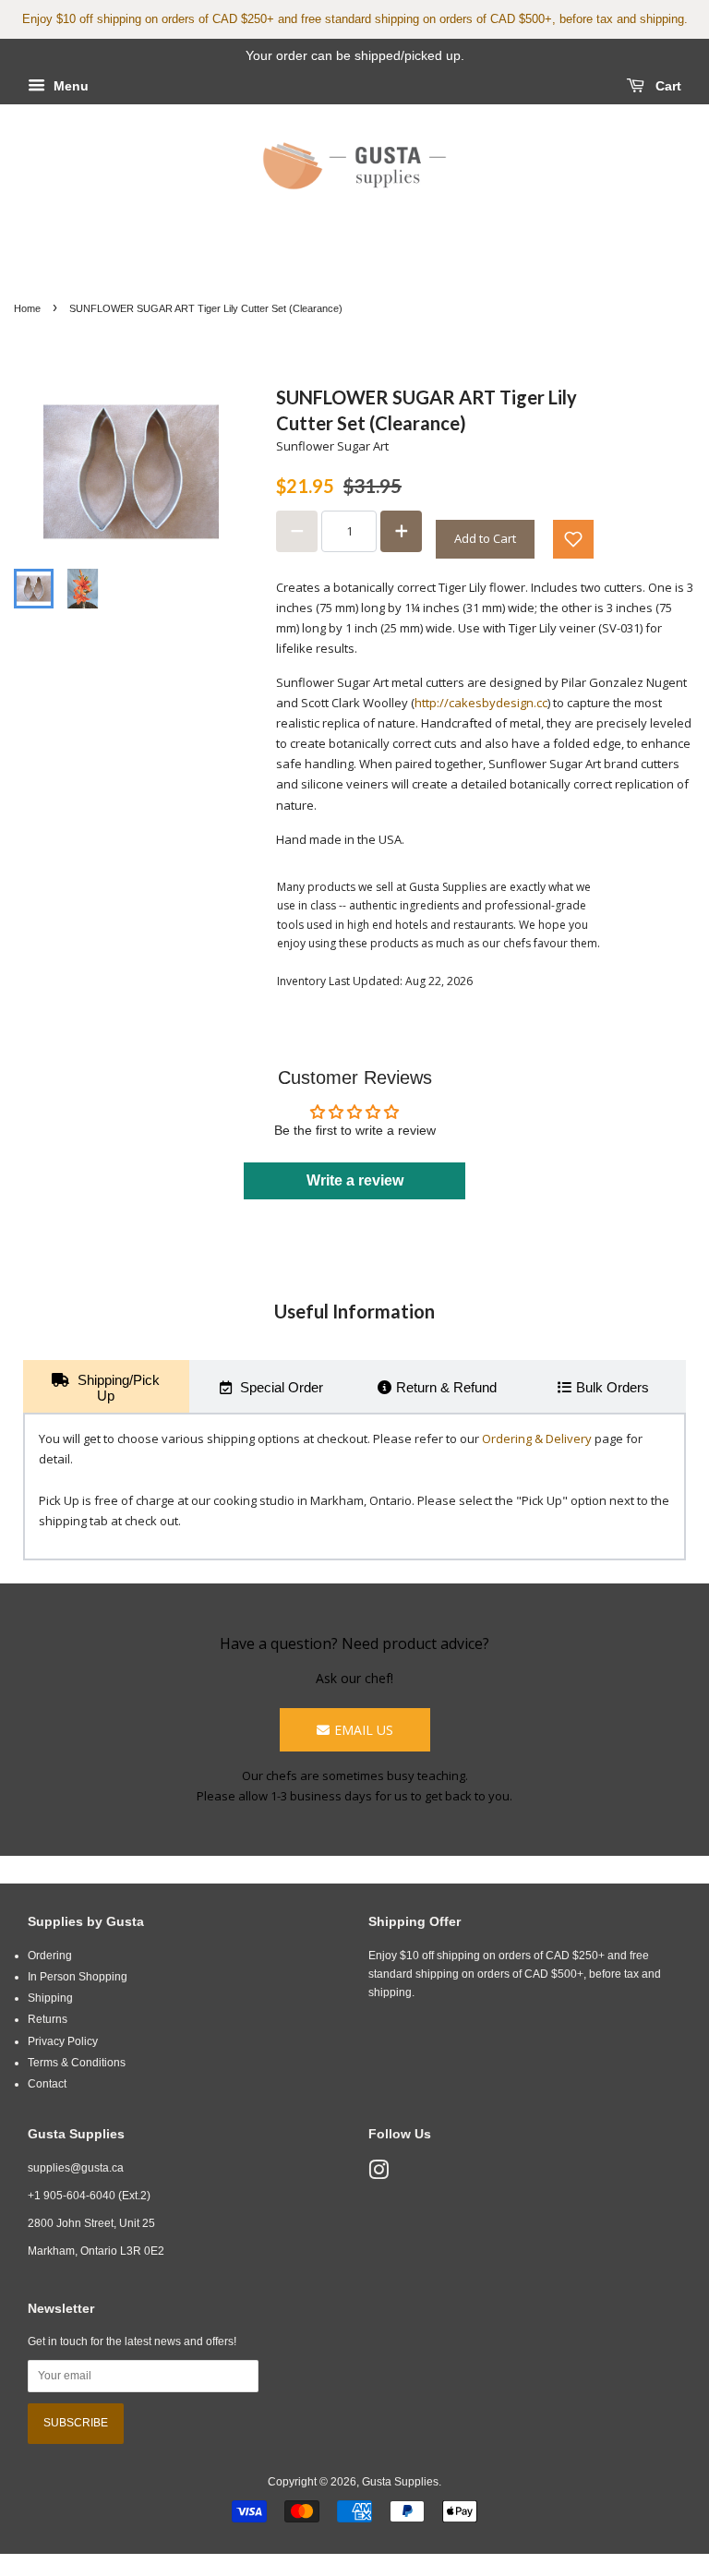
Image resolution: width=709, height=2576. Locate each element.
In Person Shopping (78, 1977)
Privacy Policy (63, 2041)
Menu (69, 86)
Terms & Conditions (77, 2063)
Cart (667, 86)
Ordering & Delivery (537, 1438)
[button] (573, 539)
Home (27, 308)
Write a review (355, 1180)
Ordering (50, 1956)
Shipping (50, 1998)
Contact (47, 2084)
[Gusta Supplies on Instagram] (379, 2174)
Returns (48, 2019)
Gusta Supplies (400, 2482)
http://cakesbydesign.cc (481, 703)
